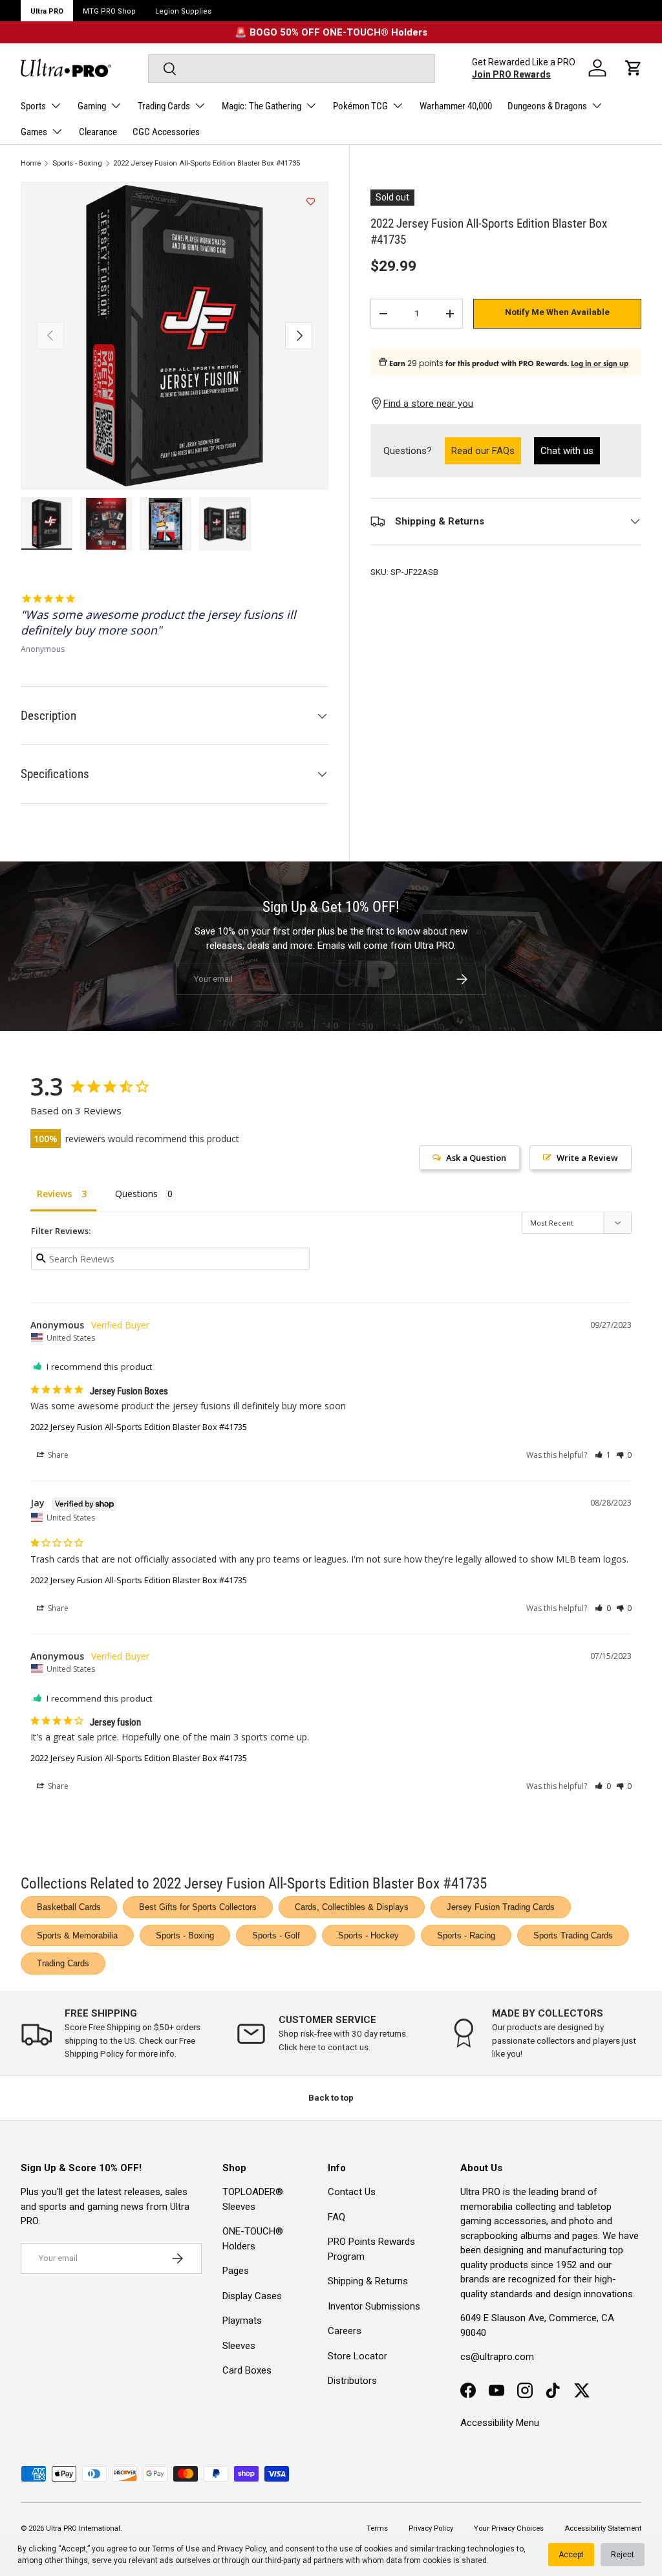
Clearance (98, 132)
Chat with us (567, 451)
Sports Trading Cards (573, 1935)
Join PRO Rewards (511, 74)
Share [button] (57, 1455)
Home (31, 163)
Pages (236, 2271)
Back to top (331, 2098)
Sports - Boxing (77, 163)
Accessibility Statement (603, 2528)
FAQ (336, 2217)
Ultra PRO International (83, 2528)
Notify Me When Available (557, 312)
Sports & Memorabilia (77, 1935)
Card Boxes (247, 2370)
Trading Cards (63, 1963)
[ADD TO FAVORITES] (311, 202)
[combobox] (291, 69)
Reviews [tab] (54, 1194)
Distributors (352, 2381)
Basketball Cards (69, 1907)
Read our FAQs (486, 450)
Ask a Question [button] (476, 1158)
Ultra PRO (47, 11)
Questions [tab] (136, 1194)
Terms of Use (176, 2549)
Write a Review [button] (587, 1158)
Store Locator (358, 2356)
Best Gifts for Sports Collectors (198, 1907)
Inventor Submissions (374, 2306)
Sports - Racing (466, 1935)
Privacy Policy (241, 2549)
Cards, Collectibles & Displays (352, 1907)
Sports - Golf (276, 1935)
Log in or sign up (600, 363)
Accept (571, 2555)
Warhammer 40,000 (456, 106)
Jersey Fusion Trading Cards (501, 1907)
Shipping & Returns (368, 2281)
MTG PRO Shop (109, 11)
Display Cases (252, 2296)
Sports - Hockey (368, 1935)
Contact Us (352, 2192)
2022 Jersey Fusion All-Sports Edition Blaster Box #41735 (207, 163)
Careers (345, 2331)
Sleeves (239, 2346)
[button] (634, 68)
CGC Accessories (166, 132)
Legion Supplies (183, 11)
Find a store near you (428, 404)
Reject (623, 2555)
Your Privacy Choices (509, 2528)
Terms (377, 2528)
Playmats (242, 2321)
